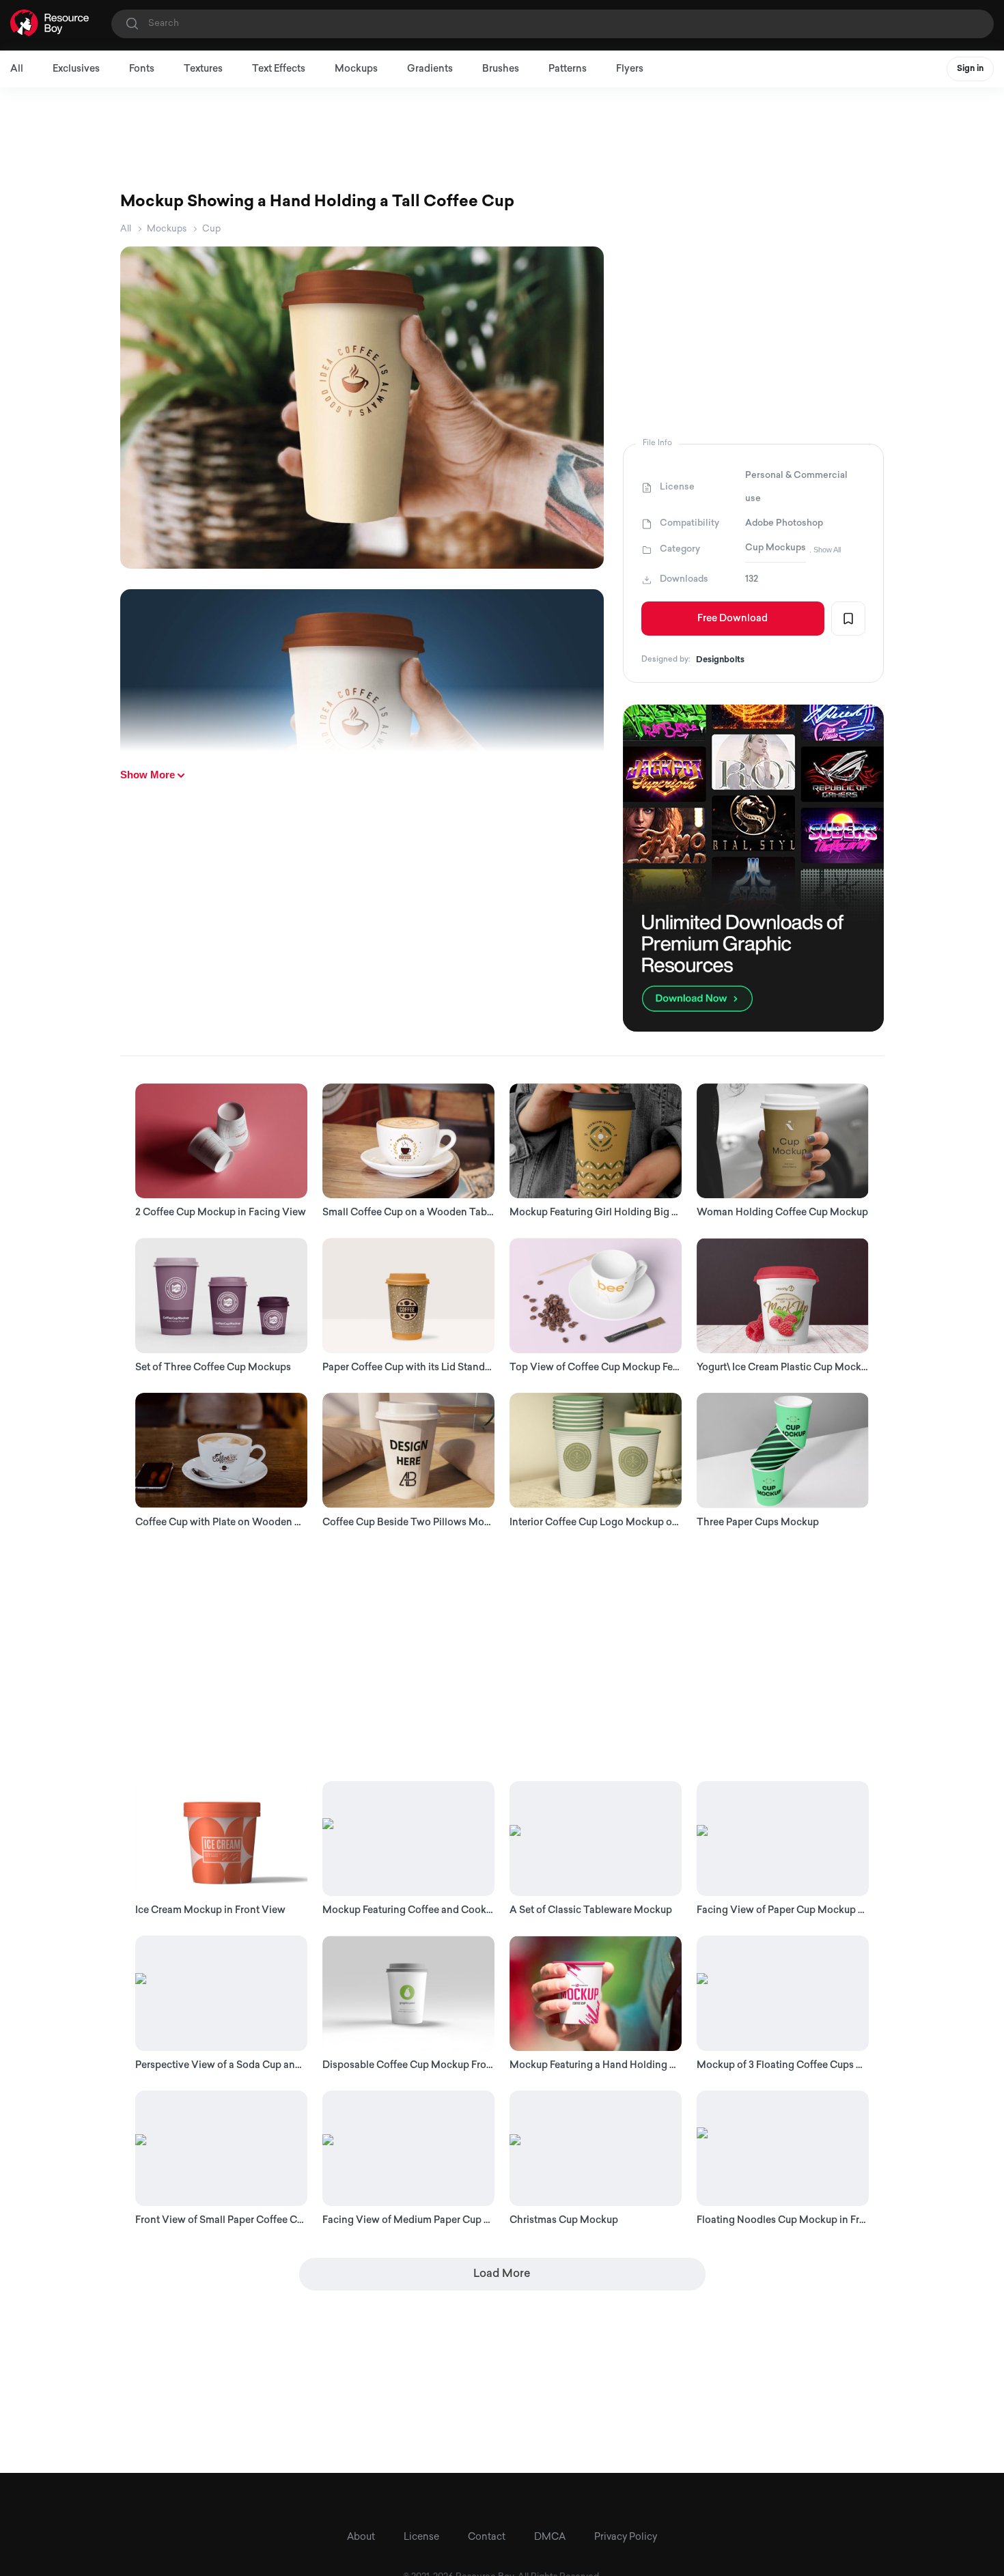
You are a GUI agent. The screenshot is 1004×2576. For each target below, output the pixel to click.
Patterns (568, 69)
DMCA (550, 2537)
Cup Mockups (776, 548)
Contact (487, 2537)
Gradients (430, 69)
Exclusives (76, 69)
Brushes (501, 69)
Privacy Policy (626, 2537)
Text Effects (279, 69)
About (361, 2537)
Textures (203, 69)
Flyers (630, 69)
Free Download (733, 619)
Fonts (142, 69)
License (421, 2537)
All (17, 69)
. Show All (825, 550)
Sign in (970, 69)
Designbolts (720, 660)
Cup (211, 229)
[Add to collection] (848, 619)
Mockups (356, 69)
